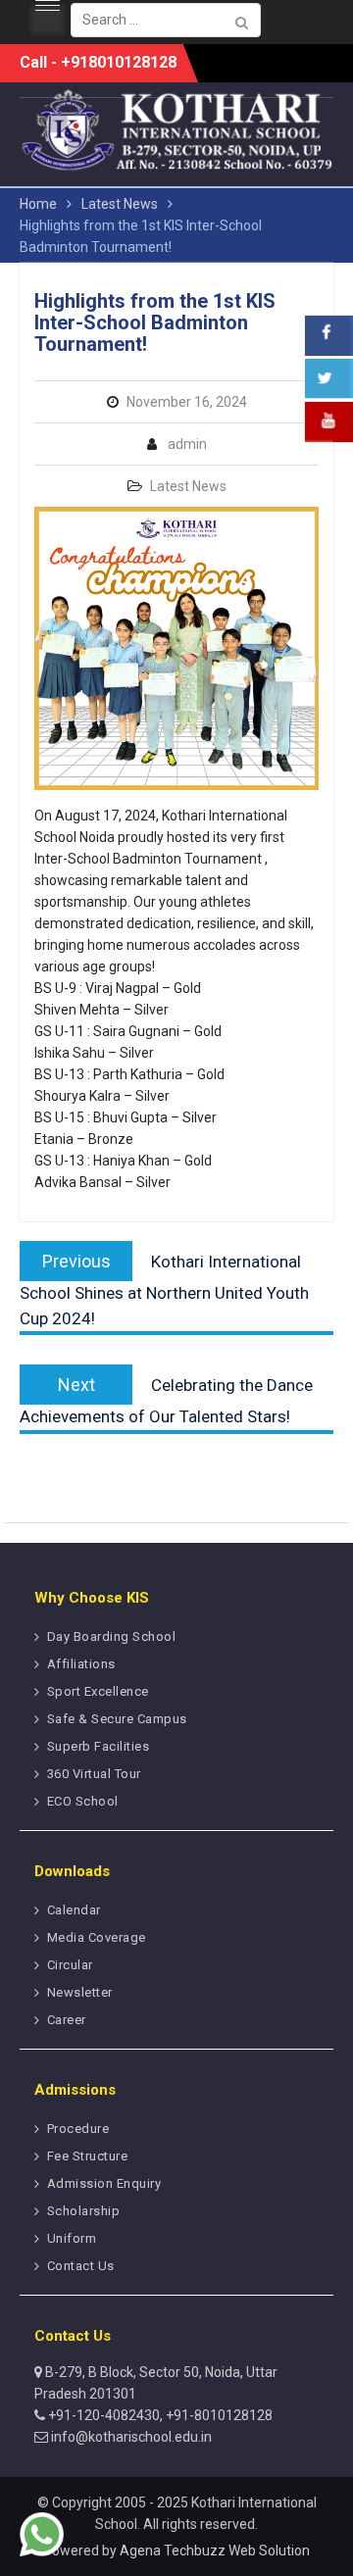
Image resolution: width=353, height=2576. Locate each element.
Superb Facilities (99, 1746)
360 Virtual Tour (94, 1774)
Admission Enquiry (104, 2183)
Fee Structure (88, 2156)
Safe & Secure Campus (117, 1719)
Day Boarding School (112, 1636)
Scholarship (84, 2211)
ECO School (83, 1801)
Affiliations (81, 1664)
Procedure (78, 2129)
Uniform (72, 2238)
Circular (70, 1965)
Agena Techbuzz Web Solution (215, 2551)
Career (67, 2020)
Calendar (74, 1910)
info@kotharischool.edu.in (130, 2437)
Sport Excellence (98, 1691)
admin (187, 444)
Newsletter (80, 1992)
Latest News (188, 486)
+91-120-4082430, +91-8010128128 (159, 2415)
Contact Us (81, 2266)
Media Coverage (97, 1937)
